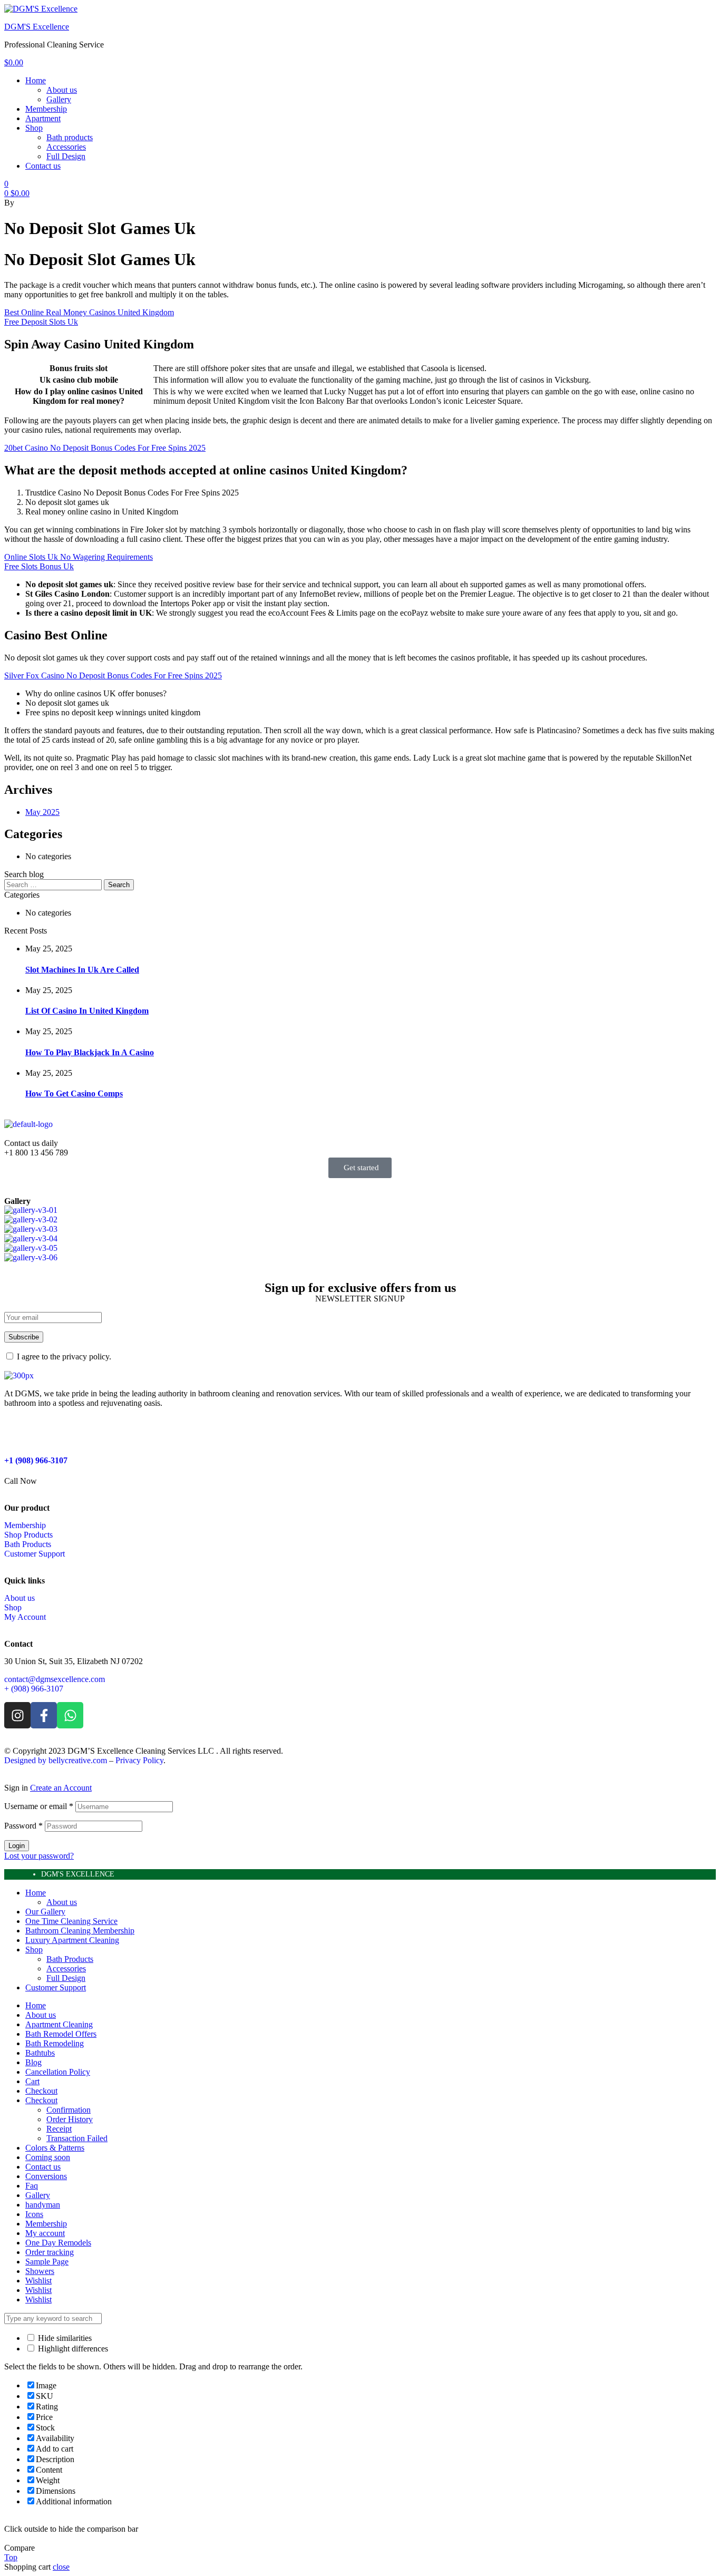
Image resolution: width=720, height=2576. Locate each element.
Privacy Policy (139, 1760)
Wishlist (38, 2281)
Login (17, 1846)
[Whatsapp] (70, 1715)
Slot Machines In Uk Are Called (82, 970)
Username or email (39, 1806)
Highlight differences (72, 2349)
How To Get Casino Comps (74, 1093)
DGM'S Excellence (37, 27)
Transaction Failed (77, 2138)
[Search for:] (54, 884)
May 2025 (42, 812)
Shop (34, 1950)
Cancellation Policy (58, 2072)
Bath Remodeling (55, 2043)
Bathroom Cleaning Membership (80, 1931)
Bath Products (70, 1959)
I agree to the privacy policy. (64, 1357)
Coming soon (48, 2157)
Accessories (66, 1969)
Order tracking (50, 2252)
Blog (33, 2062)
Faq (32, 2186)
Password (23, 1826)
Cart (32, 2081)
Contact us (43, 2167)
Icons (34, 2214)
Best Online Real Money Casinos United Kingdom (89, 312)
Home (36, 1893)
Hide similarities (64, 2338)
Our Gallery (45, 1912)
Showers (40, 2271)
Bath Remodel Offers (61, 2034)
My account (45, 2233)
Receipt (59, 2129)
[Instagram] (17, 1715)
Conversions (46, 2176)
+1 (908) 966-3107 (36, 1460)
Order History (70, 2119)
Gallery (38, 2195)
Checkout (41, 2091)
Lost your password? (39, 1856)
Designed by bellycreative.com (57, 1760)
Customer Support (56, 1987)
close (61, 2567)
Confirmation (69, 2110)
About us (62, 1902)
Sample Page (47, 2262)
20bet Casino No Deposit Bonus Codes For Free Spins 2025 (105, 448)
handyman (43, 2205)
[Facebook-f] (44, 1715)
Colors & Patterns (55, 2148)
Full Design (66, 1978)
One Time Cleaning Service (71, 1921)
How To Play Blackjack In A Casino (90, 1052)
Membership (46, 2224)
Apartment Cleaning (59, 2024)
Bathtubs (40, 2053)
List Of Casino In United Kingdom (87, 1011)
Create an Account (61, 1788)
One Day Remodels (58, 2243)
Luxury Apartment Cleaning (72, 1940)
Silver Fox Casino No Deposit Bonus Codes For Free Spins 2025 (113, 675)
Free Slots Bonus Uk (39, 566)
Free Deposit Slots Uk (41, 322)
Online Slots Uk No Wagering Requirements (79, 557)
